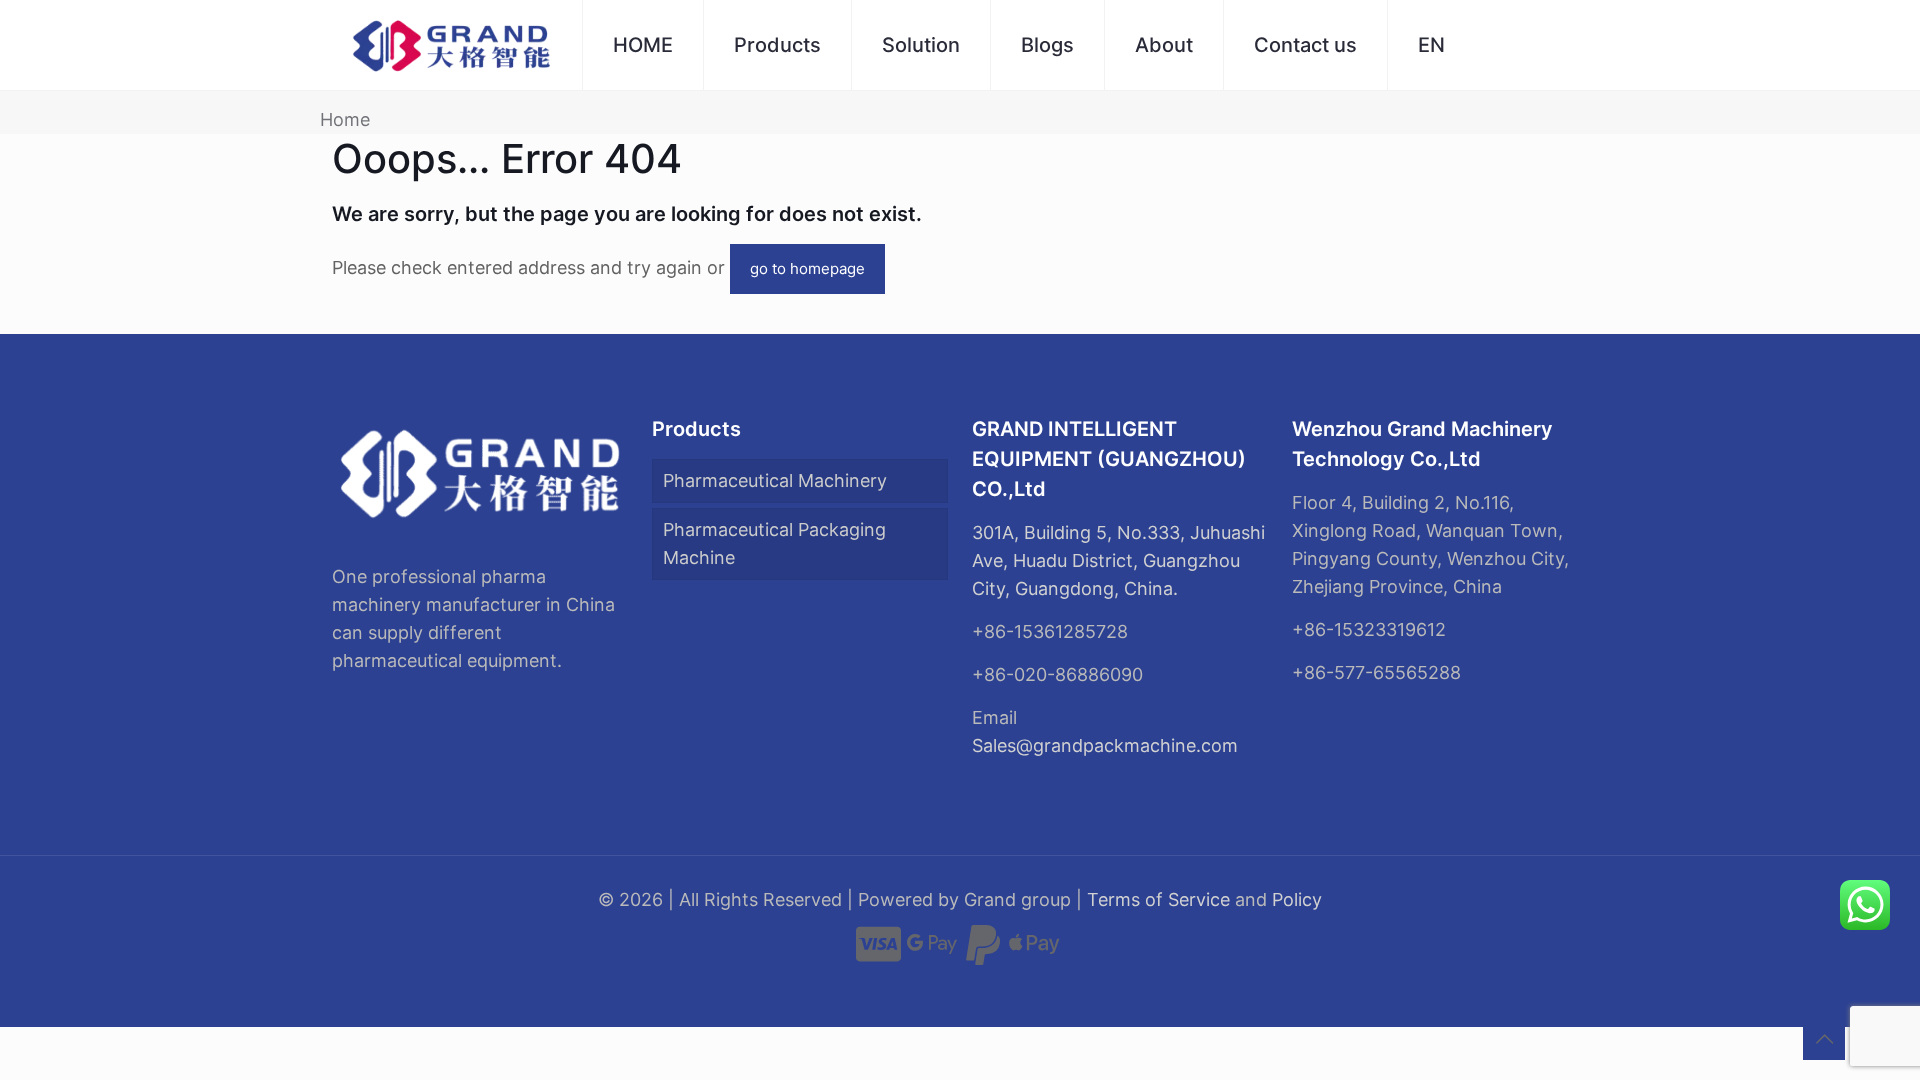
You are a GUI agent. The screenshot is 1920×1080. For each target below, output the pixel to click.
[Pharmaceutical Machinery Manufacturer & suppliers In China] (452, 45)
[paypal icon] (983, 953)
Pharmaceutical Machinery (775, 480)
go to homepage (807, 268)
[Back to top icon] (1824, 1039)
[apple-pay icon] (1034, 953)
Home (345, 119)
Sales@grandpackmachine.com (1105, 745)
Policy (1297, 899)
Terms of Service (1158, 899)
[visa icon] (878, 953)
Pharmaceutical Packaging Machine (774, 543)
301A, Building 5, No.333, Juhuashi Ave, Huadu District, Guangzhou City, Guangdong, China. (1118, 560)
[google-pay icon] (932, 953)
